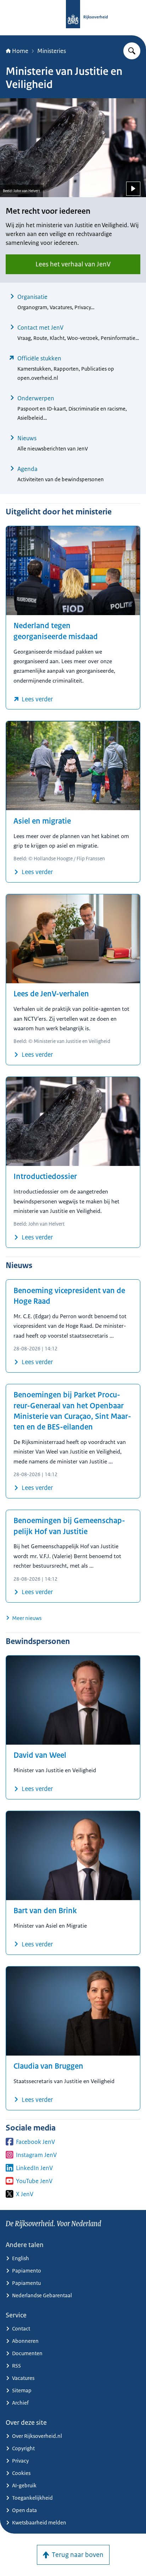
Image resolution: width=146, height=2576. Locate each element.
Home (20, 51)
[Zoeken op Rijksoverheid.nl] (132, 51)
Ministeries (52, 51)
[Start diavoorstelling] (133, 189)
